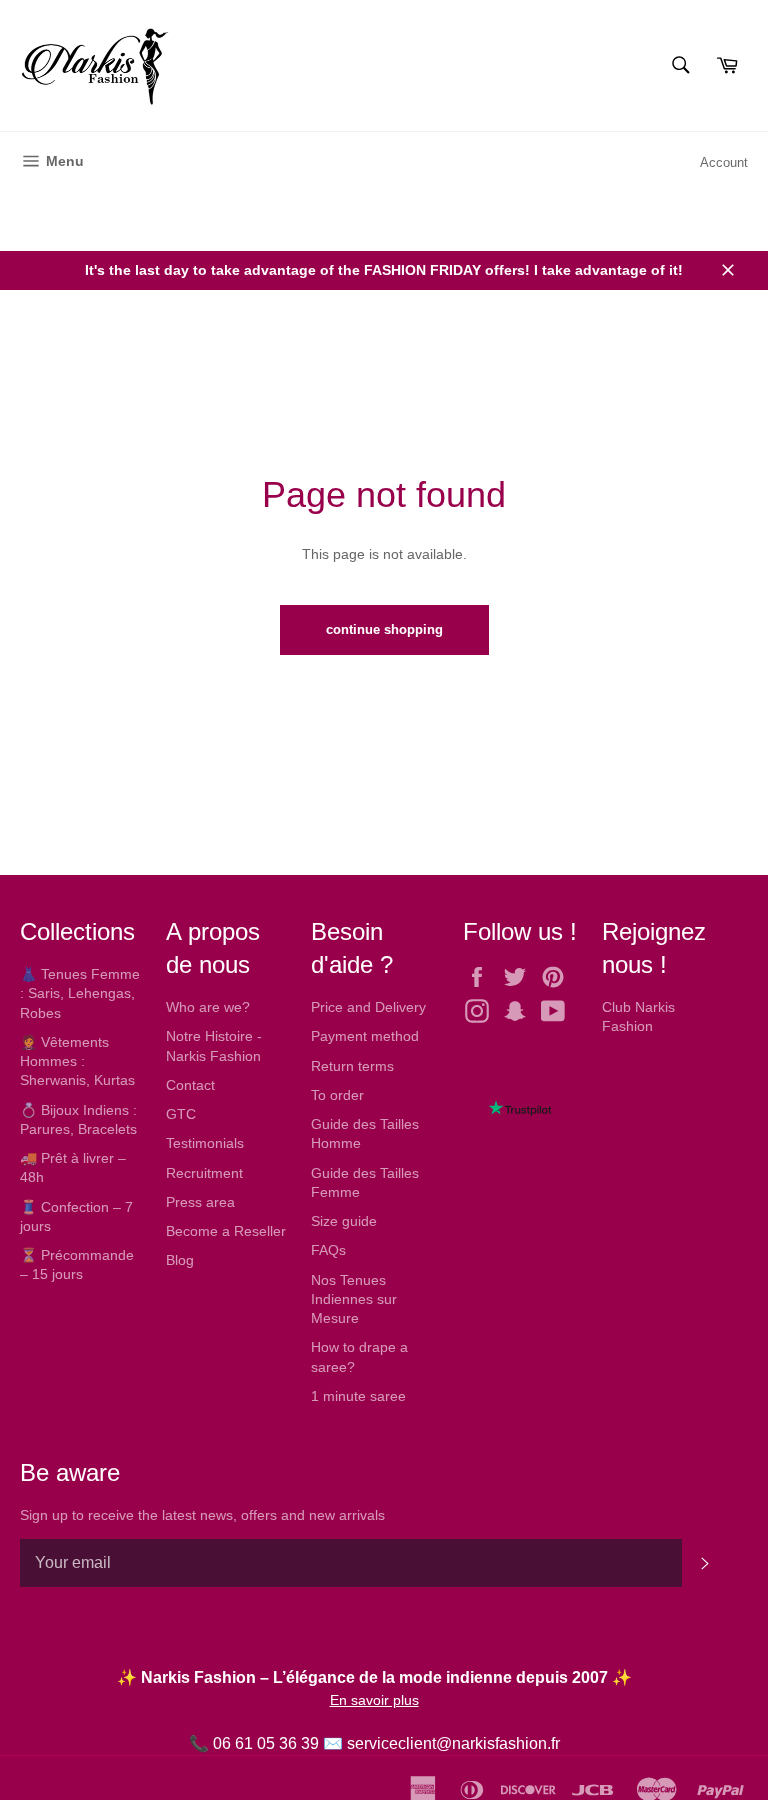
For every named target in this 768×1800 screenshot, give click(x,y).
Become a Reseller (226, 1231)
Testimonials (205, 1143)
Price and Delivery (368, 1007)
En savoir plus (374, 1700)
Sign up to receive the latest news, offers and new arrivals (202, 1515)
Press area (200, 1202)
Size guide (344, 1221)
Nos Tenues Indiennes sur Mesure (354, 1299)
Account (724, 162)
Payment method (365, 1036)
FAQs (328, 1250)
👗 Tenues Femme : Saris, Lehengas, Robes (80, 993)
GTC (181, 1114)
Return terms (352, 1066)
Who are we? (208, 1007)
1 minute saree (358, 1396)
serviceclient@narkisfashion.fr (453, 1743)
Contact (190, 1085)
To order (337, 1095)
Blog (180, 1260)
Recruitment (204, 1173)
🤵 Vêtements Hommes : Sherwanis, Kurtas (77, 1061)
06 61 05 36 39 (266, 1743)
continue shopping (384, 629)
